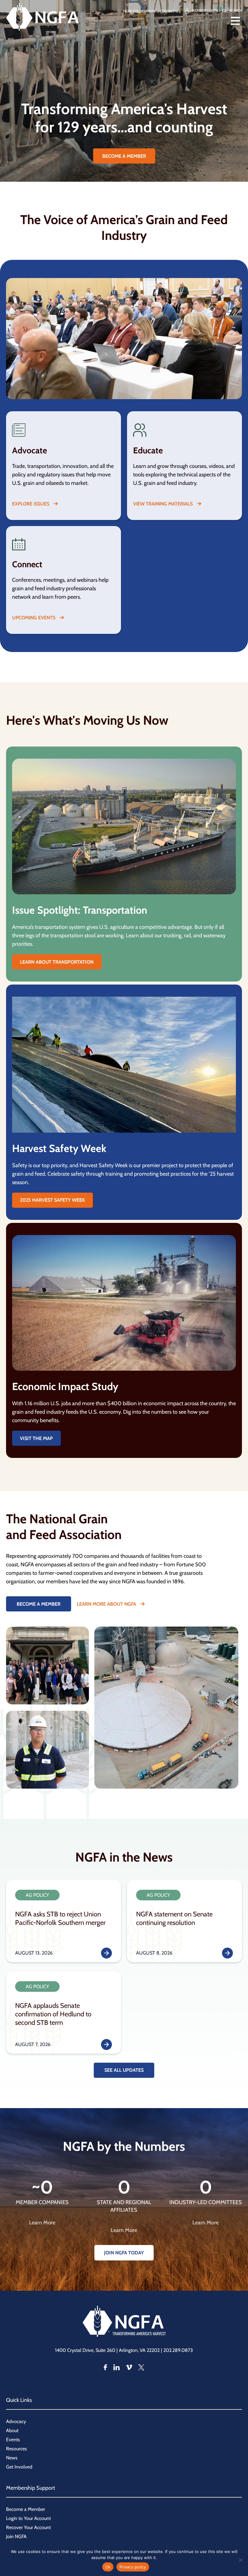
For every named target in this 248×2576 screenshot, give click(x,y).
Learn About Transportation (57, 962)
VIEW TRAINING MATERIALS (163, 504)
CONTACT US (170, 11)
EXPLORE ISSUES (31, 504)
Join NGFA (16, 2536)
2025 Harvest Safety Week (52, 1200)
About (12, 2430)
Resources (16, 2449)
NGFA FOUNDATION (139, 11)
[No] (240, 2560)
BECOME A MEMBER (124, 156)
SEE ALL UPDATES (124, 2070)
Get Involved (19, 2467)
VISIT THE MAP (36, 1438)
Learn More (42, 2223)
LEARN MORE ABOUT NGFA (107, 1604)
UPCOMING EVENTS (34, 618)
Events (13, 2440)
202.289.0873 (178, 2350)
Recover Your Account (28, 2527)
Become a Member (26, 2509)
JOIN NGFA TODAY (124, 2253)
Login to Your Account (28, 2518)
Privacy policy (133, 2567)
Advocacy (16, 2421)
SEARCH (235, 10)
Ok (108, 2567)
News (12, 2458)
